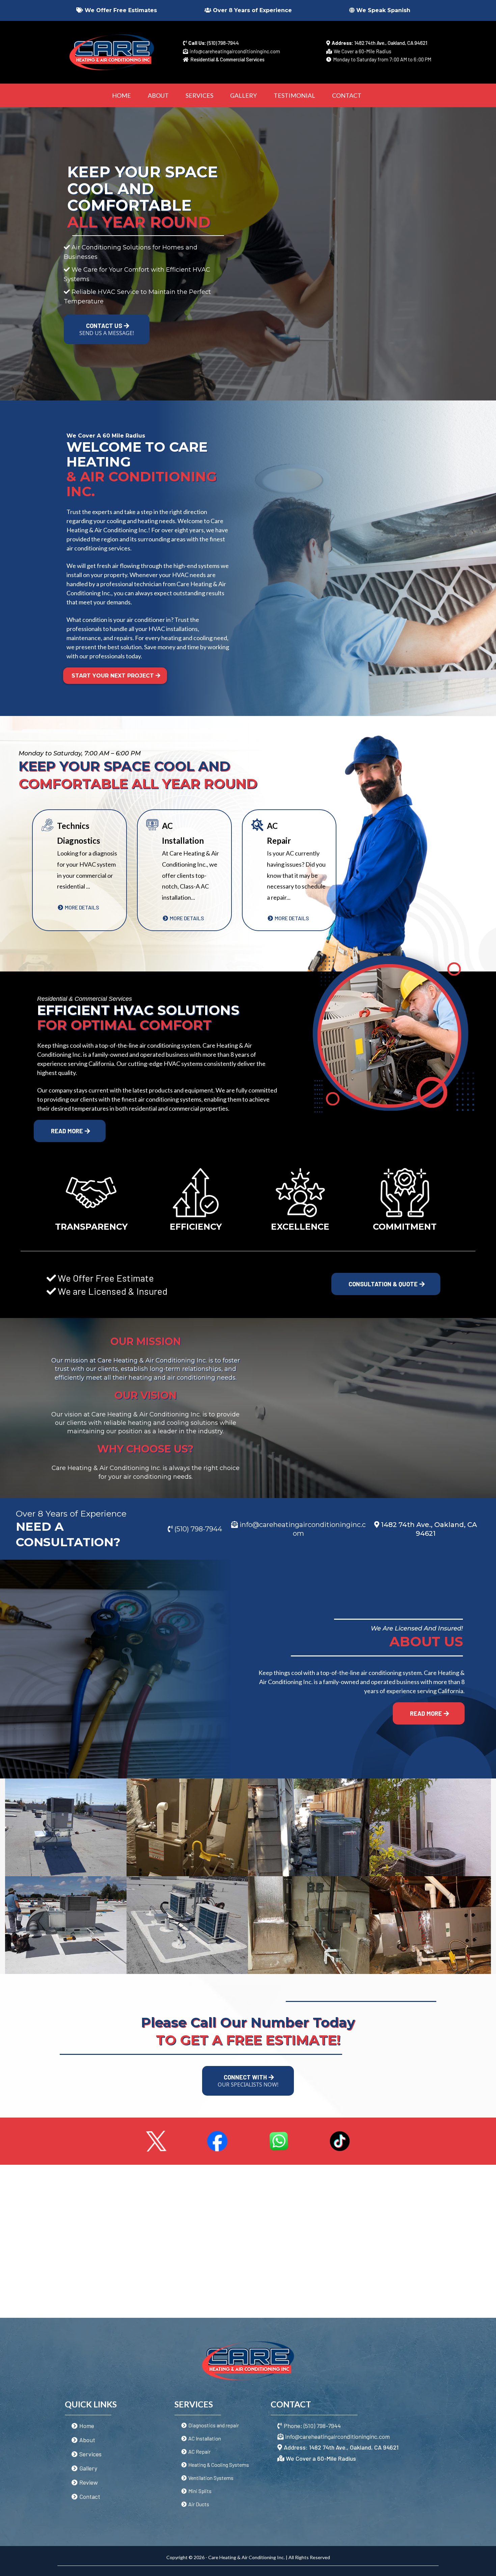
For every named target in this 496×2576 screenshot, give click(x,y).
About (158, 95)
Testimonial (294, 95)
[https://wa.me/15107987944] (279, 2140)
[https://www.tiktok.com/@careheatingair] (340, 2140)
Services (199, 95)
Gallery (243, 95)
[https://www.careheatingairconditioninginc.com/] (112, 52)
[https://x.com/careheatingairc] (156, 2140)
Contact (347, 95)
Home (121, 95)
